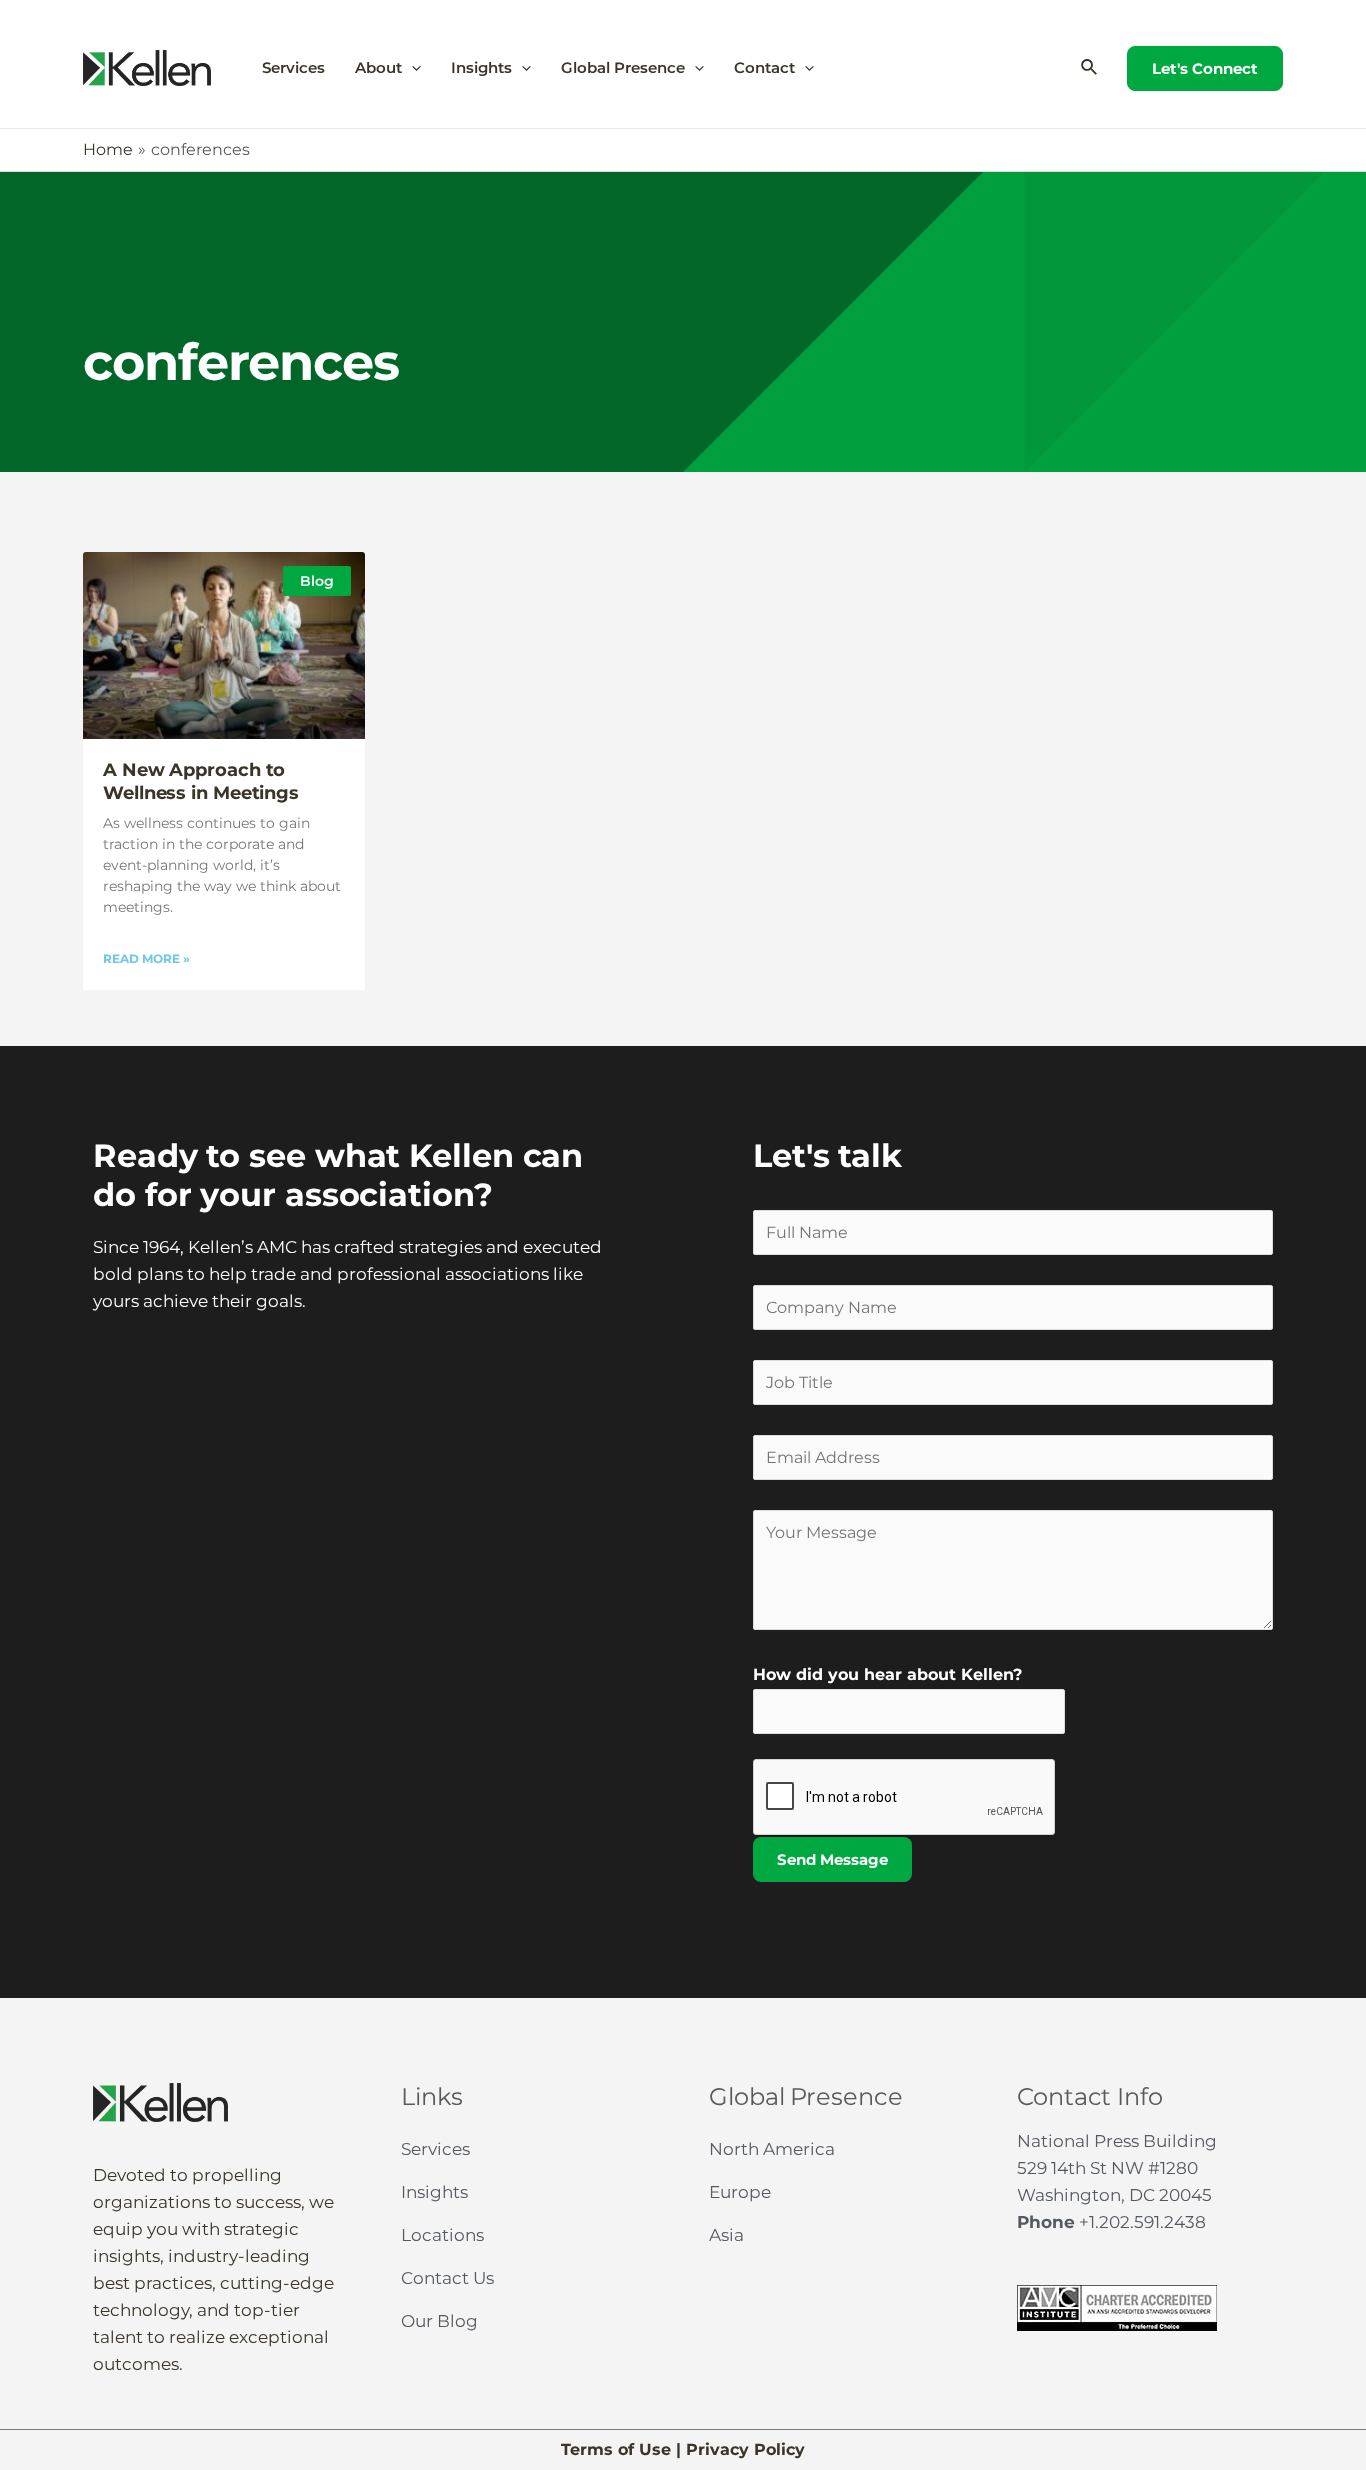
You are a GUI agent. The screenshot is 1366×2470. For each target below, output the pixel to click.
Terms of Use (616, 2449)
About (378, 67)
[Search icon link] (1090, 68)
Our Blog (439, 2321)
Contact (764, 67)
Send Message (832, 1859)
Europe (740, 2192)
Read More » (146, 958)
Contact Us (447, 2278)
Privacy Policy (745, 2449)
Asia (726, 2235)
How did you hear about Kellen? (887, 1674)
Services (293, 67)
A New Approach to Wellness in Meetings (201, 781)
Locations (442, 2235)
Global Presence (623, 67)
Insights (481, 67)
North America (772, 2149)
